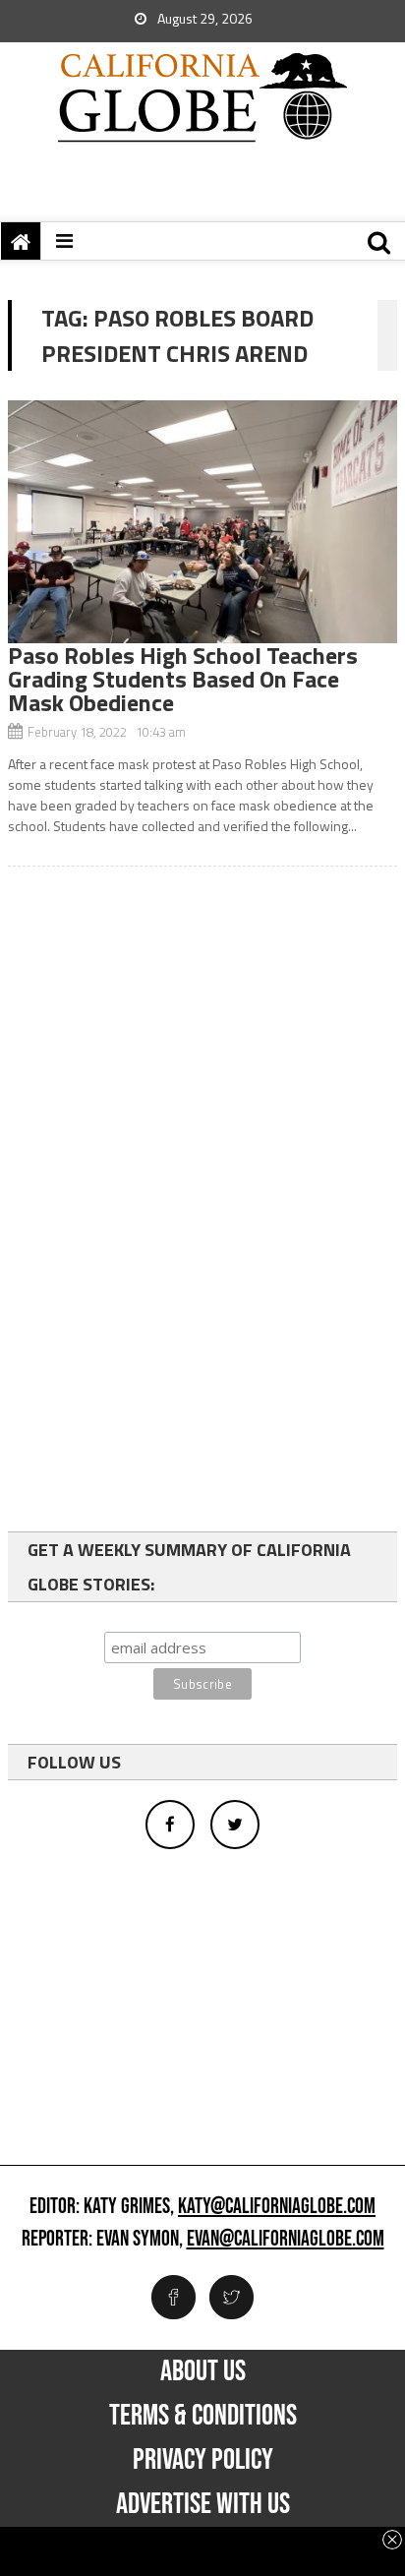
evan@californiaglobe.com (286, 2240)
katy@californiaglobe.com (277, 2207)
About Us (203, 2371)
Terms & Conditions (203, 2416)
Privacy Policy (203, 2460)
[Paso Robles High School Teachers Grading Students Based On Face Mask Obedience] (202, 522)
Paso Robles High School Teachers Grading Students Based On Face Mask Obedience (183, 679)
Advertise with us (203, 2504)
